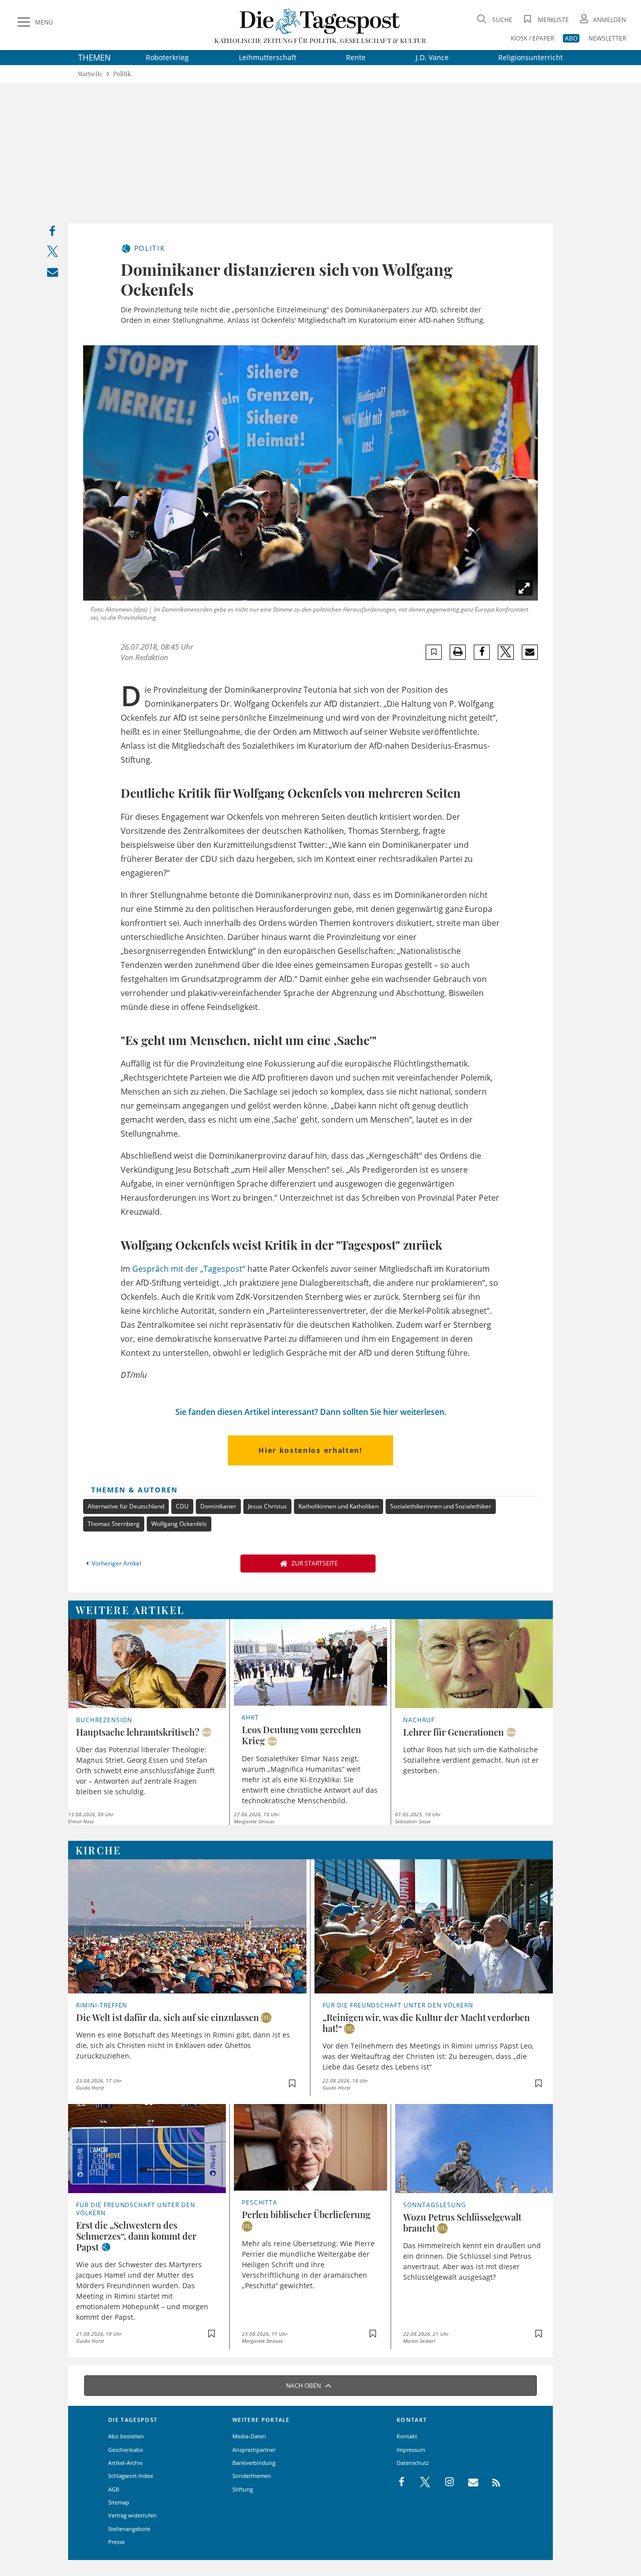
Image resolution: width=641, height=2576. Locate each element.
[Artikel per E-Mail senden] (530, 652)
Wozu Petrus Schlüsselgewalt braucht (462, 2223)
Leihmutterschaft (268, 57)
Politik (122, 74)
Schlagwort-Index (131, 2476)
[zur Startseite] (320, 21)
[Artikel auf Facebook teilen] (482, 652)
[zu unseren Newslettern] (468, 2482)
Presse (116, 2542)
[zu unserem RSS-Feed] (491, 2482)
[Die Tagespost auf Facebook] (402, 2482)
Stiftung (243, 2489)
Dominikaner (218, 1506)
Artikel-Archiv (125, 2463)
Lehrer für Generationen (453, 1732)
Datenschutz (413, 2463)
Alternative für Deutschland (126, 1506)
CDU (182, 1506)
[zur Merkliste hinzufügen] (434, 652)
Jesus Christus (267, 1506)
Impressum (411, 2450)
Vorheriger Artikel (116, 1563)
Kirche (99, 1850)
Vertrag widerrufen (132, 2515)
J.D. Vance (432, 57)
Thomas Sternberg (114, 1524)
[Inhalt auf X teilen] (52, 253)
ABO (571, 38)
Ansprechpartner (254, 2450)
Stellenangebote (129, 2529)
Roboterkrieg (167, 57)
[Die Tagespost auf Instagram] (444, 2482)
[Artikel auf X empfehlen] (506, 652)
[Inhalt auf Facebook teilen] (52, 233)
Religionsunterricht (531, 57)
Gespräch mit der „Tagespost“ (189, 1269)
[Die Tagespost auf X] (420, 2482)
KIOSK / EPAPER (532, 38)
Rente (356, 57)
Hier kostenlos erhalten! (310, 1450)
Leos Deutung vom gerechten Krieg (301, 1735)
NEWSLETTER (607, 38)
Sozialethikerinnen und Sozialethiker (441, 1506)
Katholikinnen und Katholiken (339, 1506)
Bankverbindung (254, 2463)
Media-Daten (249, 2436)
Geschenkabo (126, 2450)
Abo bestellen (126, 2436)
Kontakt (407, 2436)
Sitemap (119, 2502)
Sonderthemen (252, 2476)
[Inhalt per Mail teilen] (52, 274)
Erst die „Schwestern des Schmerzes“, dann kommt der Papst (136, 2236)
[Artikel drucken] (458, 652)
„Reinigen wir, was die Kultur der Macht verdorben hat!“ (426, 2023)
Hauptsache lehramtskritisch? (138, 1732)
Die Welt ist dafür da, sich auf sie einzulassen (168, 2017)
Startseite (90, 74)
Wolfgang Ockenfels (179, 1524)
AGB (114, 2489)
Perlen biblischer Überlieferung (306, 2215)
